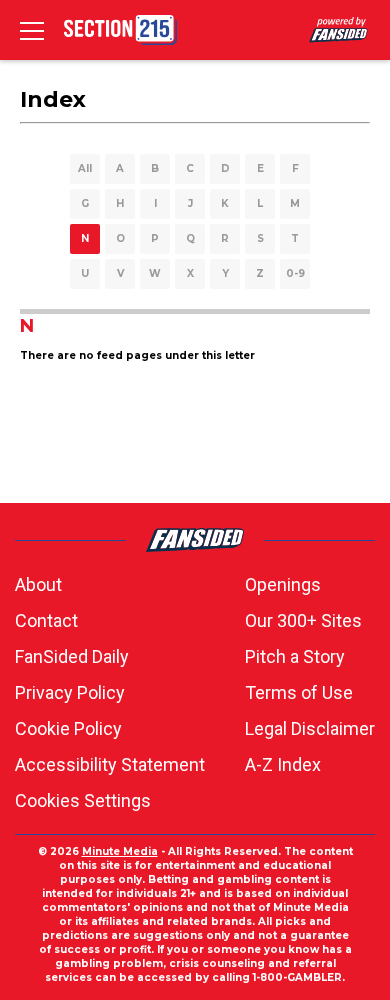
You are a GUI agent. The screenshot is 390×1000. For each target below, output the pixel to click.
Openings (283, 584)
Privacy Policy (70, 692)
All (85, 168)
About (38, 584)
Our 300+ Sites (303, 620)
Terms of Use (299, 692)
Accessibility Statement (110, 764)
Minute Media (120, 851)
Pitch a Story (295, 656)
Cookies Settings (83, 800)
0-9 (295, 273)
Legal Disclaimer (310, 728)
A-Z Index (283, 764)
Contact (46, 620)
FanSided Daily (72, 656)
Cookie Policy (68, 728)
